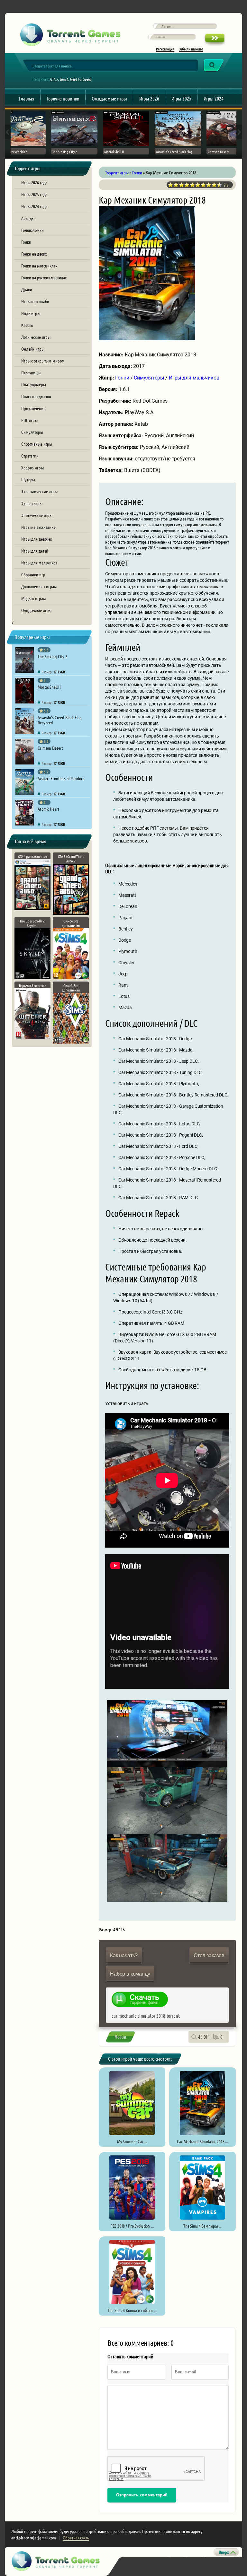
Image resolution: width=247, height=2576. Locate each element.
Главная (27, 98)
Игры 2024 (214, 98)
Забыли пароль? (191, 49)
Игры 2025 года (34, 194)
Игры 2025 (181, 98)
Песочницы (31, 372)
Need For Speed (81, 79)
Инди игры (31, 313)
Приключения (33, 408)
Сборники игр (33, 574)
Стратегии (30, 456)
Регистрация (165, 49)
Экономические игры (39, 491)
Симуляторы (32, 432)
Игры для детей (35, 551)
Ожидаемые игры (109, 98)
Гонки (26, 242)
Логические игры (36, 337)
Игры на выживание (38, 527)
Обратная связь (76, 2537)
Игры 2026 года (34, 182)
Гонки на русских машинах (44, 277)
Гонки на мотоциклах (39, 266)
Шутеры (28, 479)
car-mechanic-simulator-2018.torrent (146, 2016)
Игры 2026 (149, 98)
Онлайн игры (33, 349)
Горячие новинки (63, 98)
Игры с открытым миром (43, 361)
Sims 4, (64, 79)
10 (220, 185)
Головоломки (32, 230)
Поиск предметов (36, 396)
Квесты (27, 325)
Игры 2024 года (34, 206)
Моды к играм (34, 598)
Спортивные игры (37, 444)
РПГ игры (29, 420)
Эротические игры (37, 515)
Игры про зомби (35, 301)
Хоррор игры (32, 467)
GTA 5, (54, 79)
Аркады (28, 218)
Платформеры (34, 384)
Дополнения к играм (39, 586)
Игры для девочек (37, 539)
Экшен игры (32, 503)
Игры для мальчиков (39, 563)
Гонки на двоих (34, 254)
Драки (27, 289)
